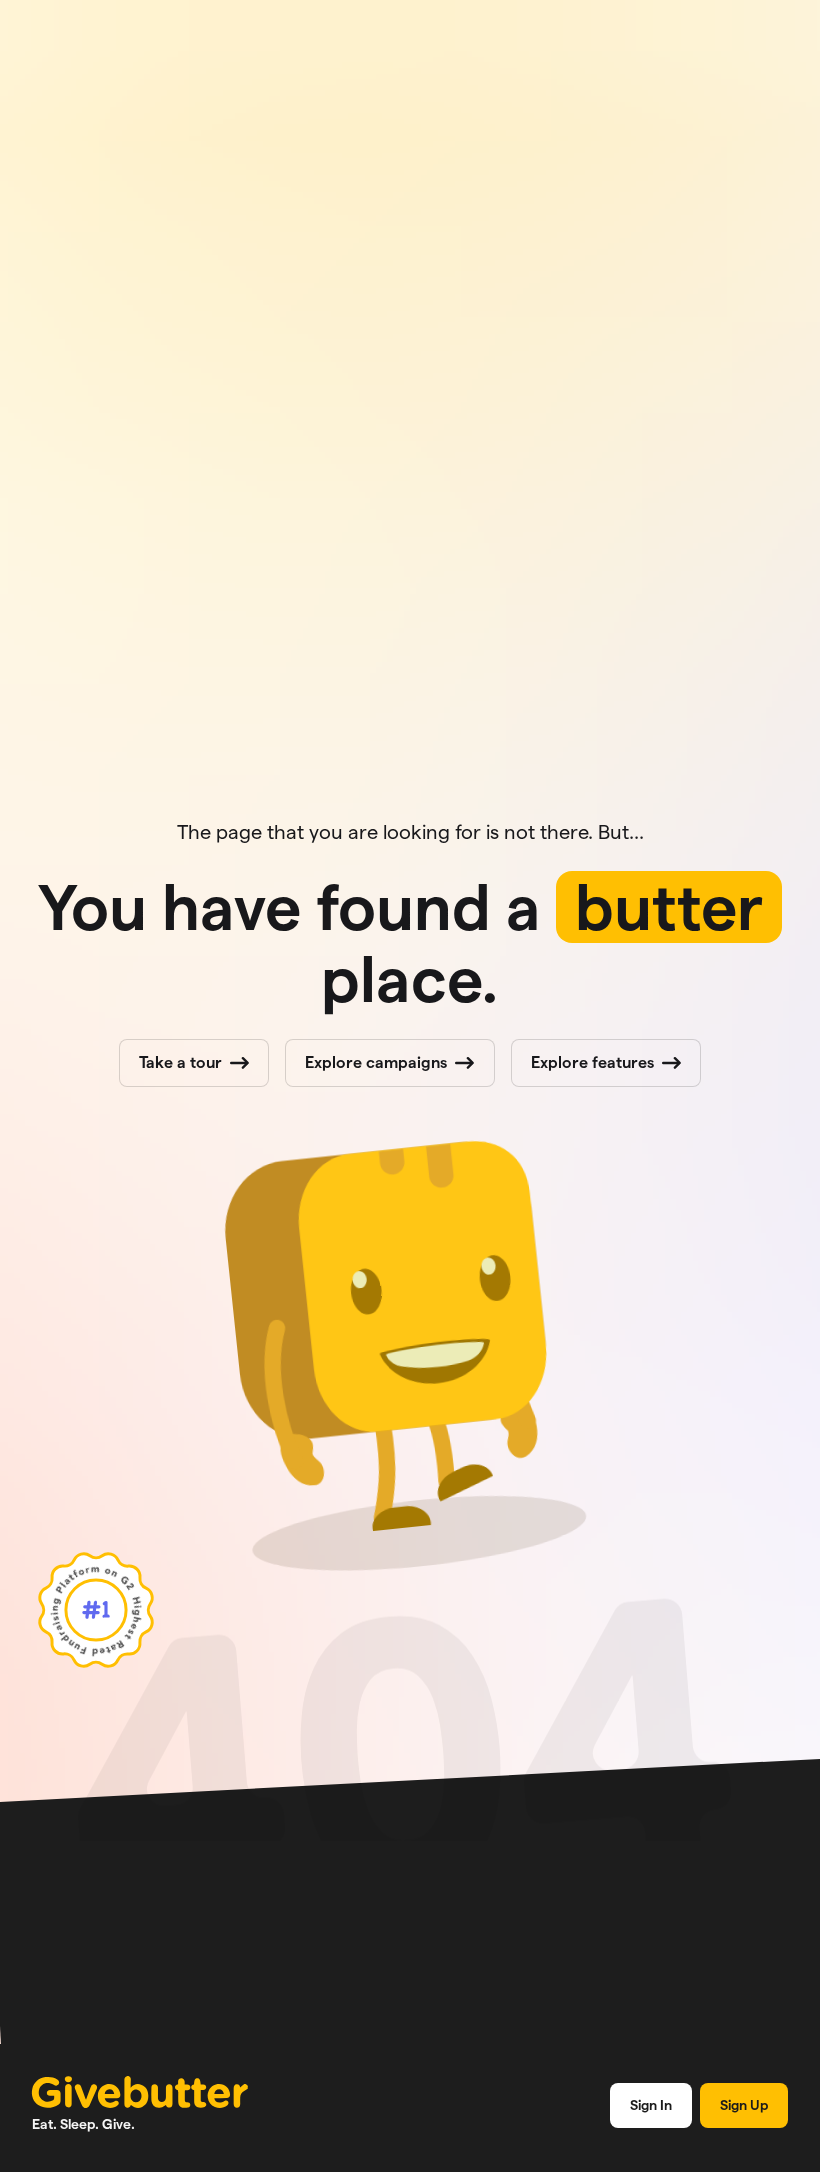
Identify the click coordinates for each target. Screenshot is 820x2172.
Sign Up (744, 2105)
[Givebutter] (140, 2092)
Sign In (651, 2105)
